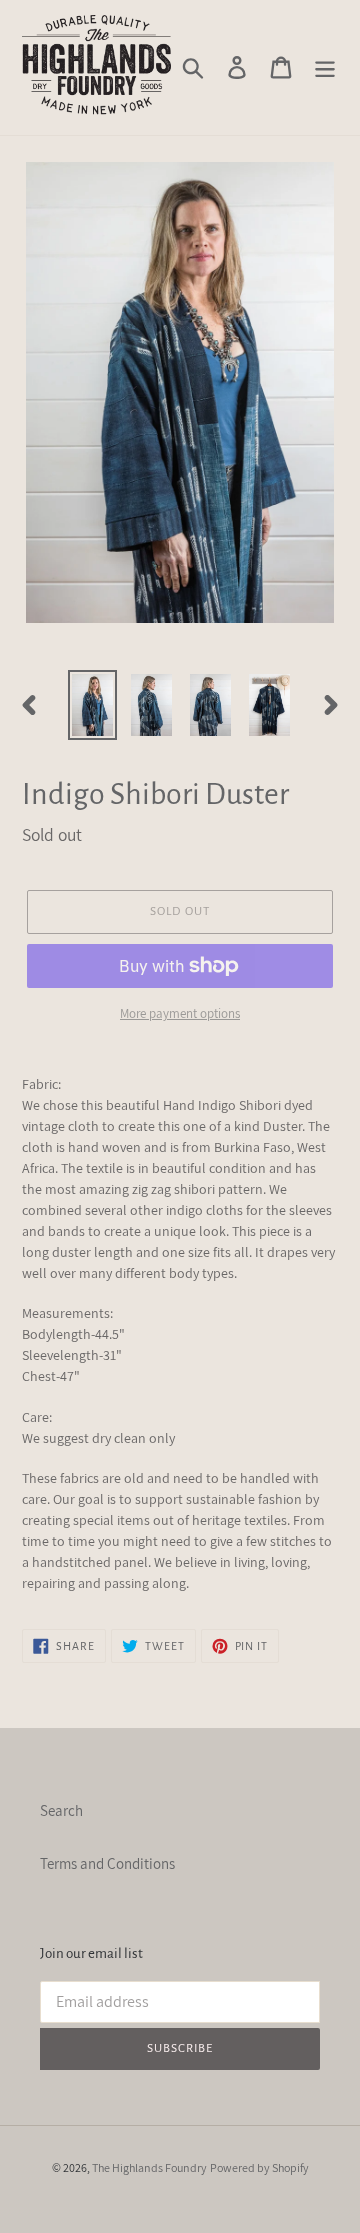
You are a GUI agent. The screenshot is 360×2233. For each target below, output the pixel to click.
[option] (92, 705)
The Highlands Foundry (149, 2167)
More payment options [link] (180, 1013)
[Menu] (325, 67)
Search (61, 1810)
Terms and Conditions (107, 1863)
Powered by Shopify (259, 2167)
